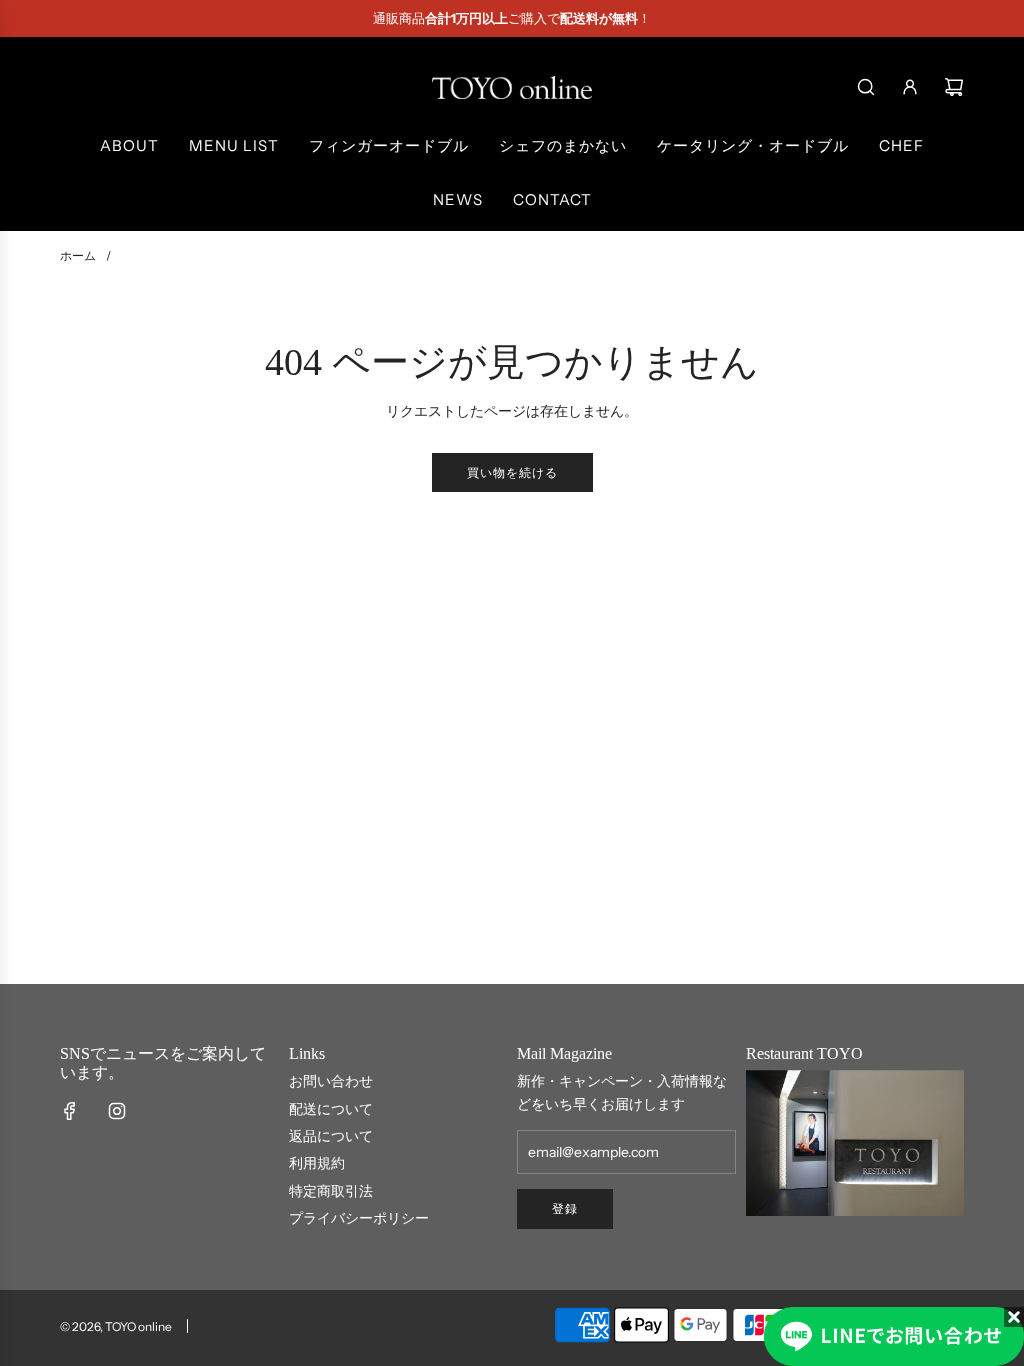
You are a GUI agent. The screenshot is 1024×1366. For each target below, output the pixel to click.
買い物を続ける (512, 472)
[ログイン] (910, 87)
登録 (565, 1208)
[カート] (954, 87)
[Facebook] (70, 1111)
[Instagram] (117, 1111)
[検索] (866, 87)
